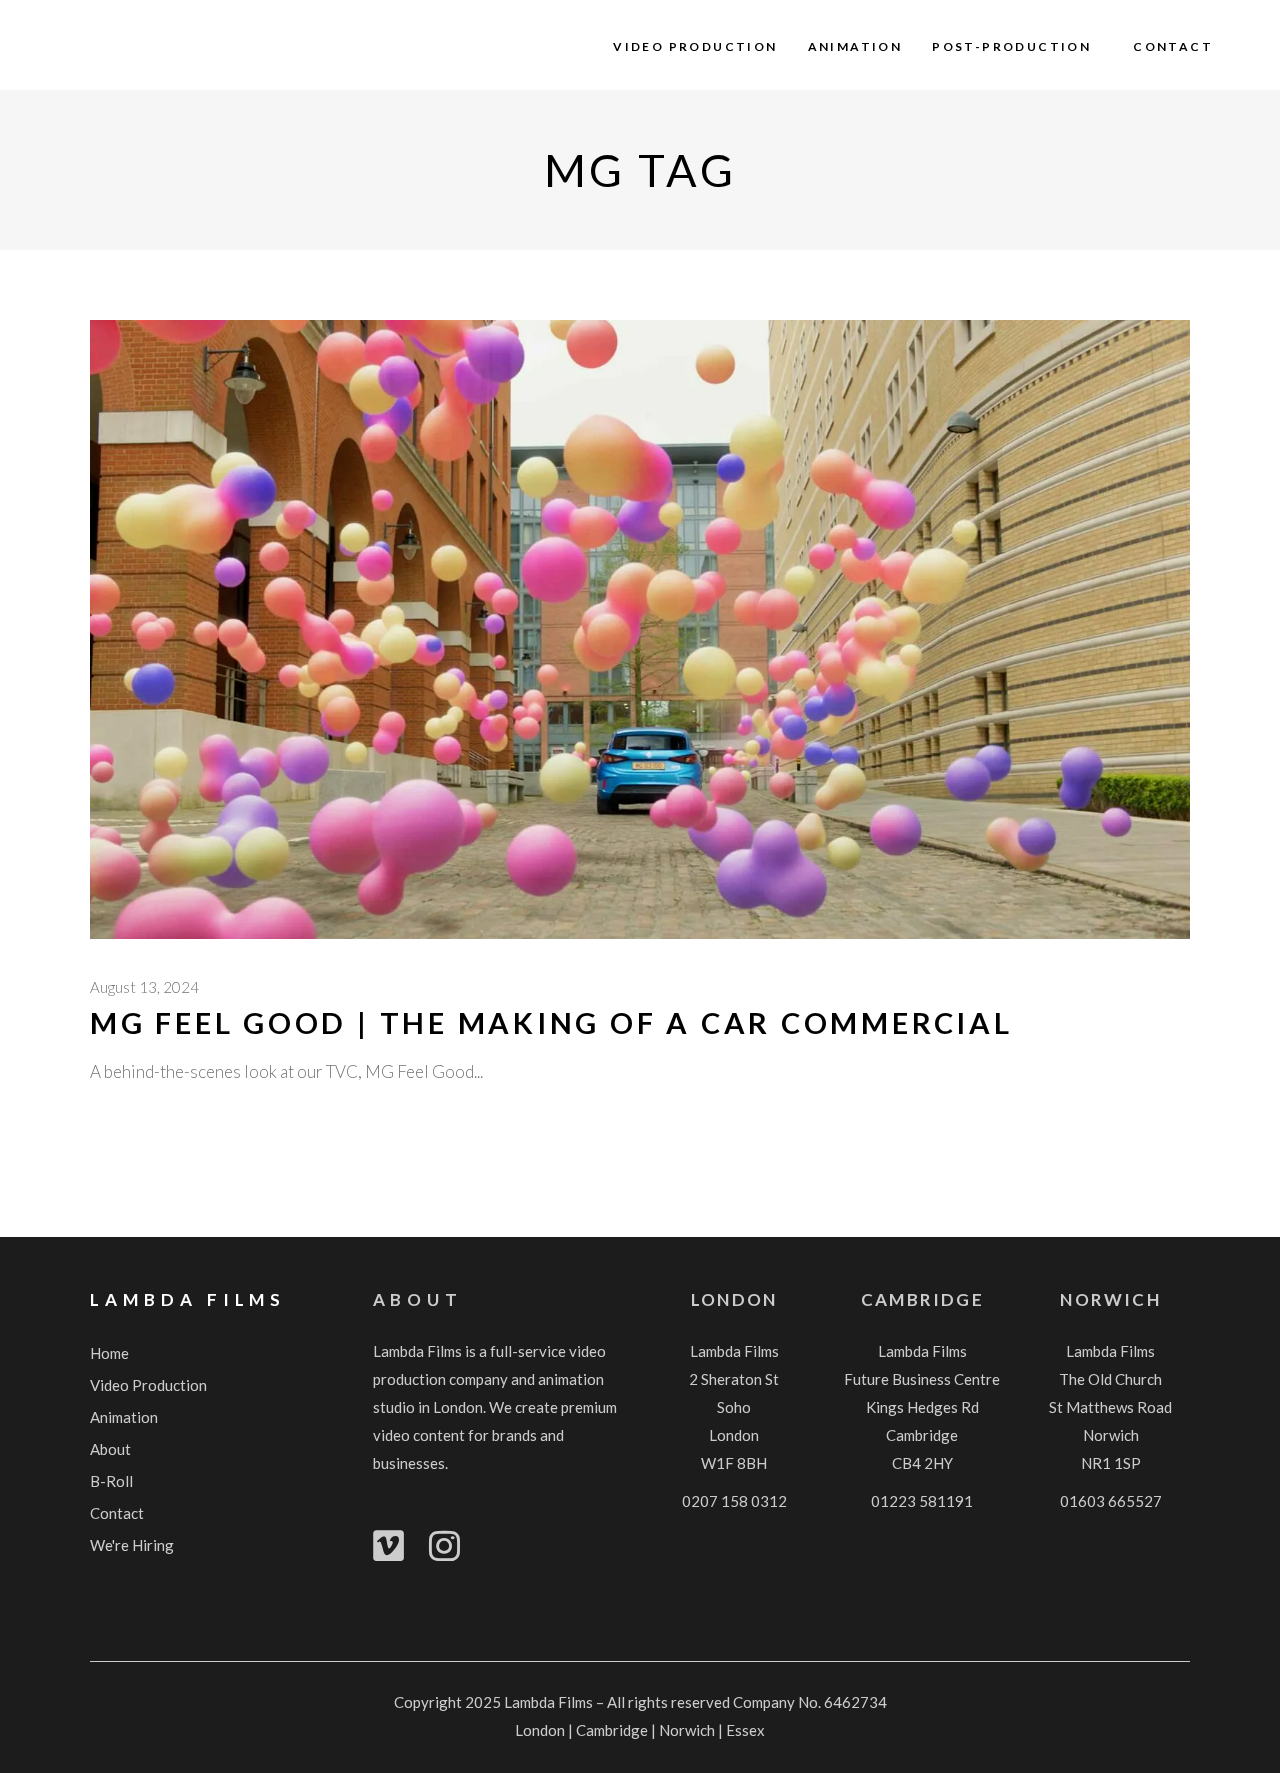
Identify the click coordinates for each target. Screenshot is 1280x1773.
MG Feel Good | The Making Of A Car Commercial (551, 1022)
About (418, 1299)
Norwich (1110, 1299)
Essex (745, 1730)
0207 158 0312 (734, 1501)
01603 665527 (1111, 1501)
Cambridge (922, 1299)
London (734, 1299)
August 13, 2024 (144, 987)
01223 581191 (922, 1501)
